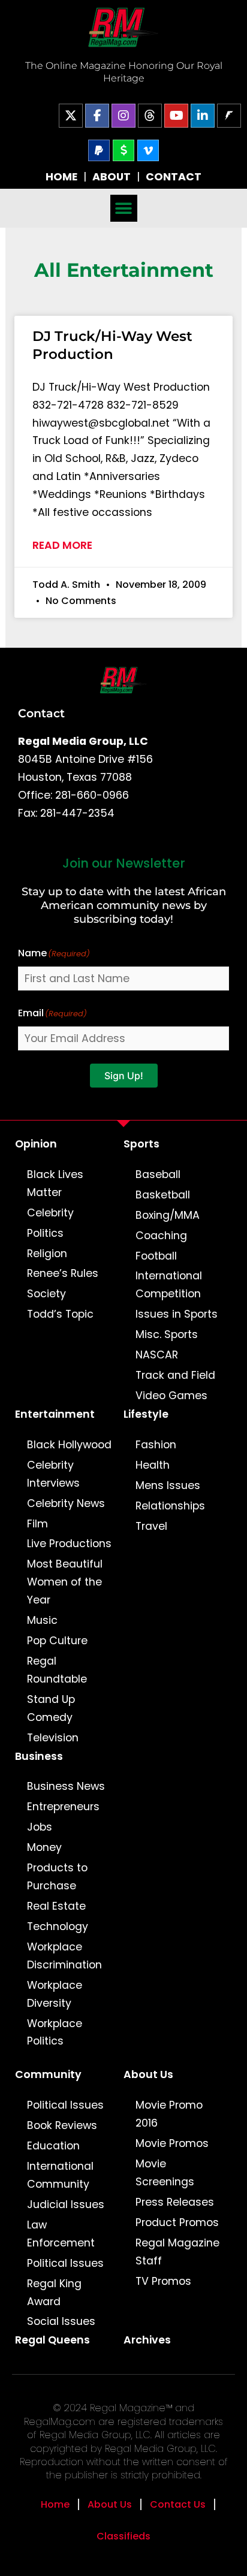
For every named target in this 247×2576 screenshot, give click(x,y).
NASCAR (157, 1355)
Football (156, 1256)
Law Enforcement (61, 2234)
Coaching (161, 1236)
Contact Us (178, 2504)
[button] (124, 208)
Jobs (40, 1827)
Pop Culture (57, 1641)
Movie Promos (172, 2143)
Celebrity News (66, 1503)
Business (39, 1756)
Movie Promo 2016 (169, 2114)
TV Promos (163, 2281)
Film (37, 1524)
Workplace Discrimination (64, 1956)
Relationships (170, 1506)
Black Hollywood (69, 1445)
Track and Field (175, 1375)
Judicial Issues (66, 2204)
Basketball (163, 1195)
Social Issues (61, 2321)
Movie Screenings (165, 2173)
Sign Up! (124, 1076)
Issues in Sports (177, 1314)
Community (48, 2074)
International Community (60, 2175)
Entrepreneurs (63, 1807)
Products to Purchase (57, 1877)
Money (44, 1847)
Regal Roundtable (57, 1670)
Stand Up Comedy (51, 1708)
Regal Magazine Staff (177, 2252)
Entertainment (55, 1414)
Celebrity (50, 1213)
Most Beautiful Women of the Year (65, 1582)
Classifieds (123, 2536)
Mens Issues (168, 1485)
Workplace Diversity (55, 1994)
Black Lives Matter (55, 1183)
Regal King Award (54, 2293)
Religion (47, 1254)
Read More (62, 545)
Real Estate (56, 1906)
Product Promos (177, 2222)
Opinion (36, 1144)
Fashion (156, 1445)
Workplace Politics (55, 2033)
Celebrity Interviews (53, 1474)
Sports (141, 1144)
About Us (148, 2074)
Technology (58, 1926)
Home (55, 2504)
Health (153, 1465)
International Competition (169, 1285)
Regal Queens (52, 2340)
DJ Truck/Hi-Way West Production (112, 345)
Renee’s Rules (63, 1273)
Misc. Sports (167, 1334)
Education (53, 2146)
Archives (147, 2340)
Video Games (171, 1396)
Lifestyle (146, 1414)
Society (46, 1294)
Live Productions (69, 1544)
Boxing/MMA (168, 1215)
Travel (151, 1526)
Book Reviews (62, 2125)
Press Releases (175, 2202)
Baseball (158, 1174)
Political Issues (65, 2105)
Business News (66, 1786)
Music (42, 1620)
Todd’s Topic (60, 1314)
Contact (41, 713)
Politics (45, 1233)
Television (53, 1738)
